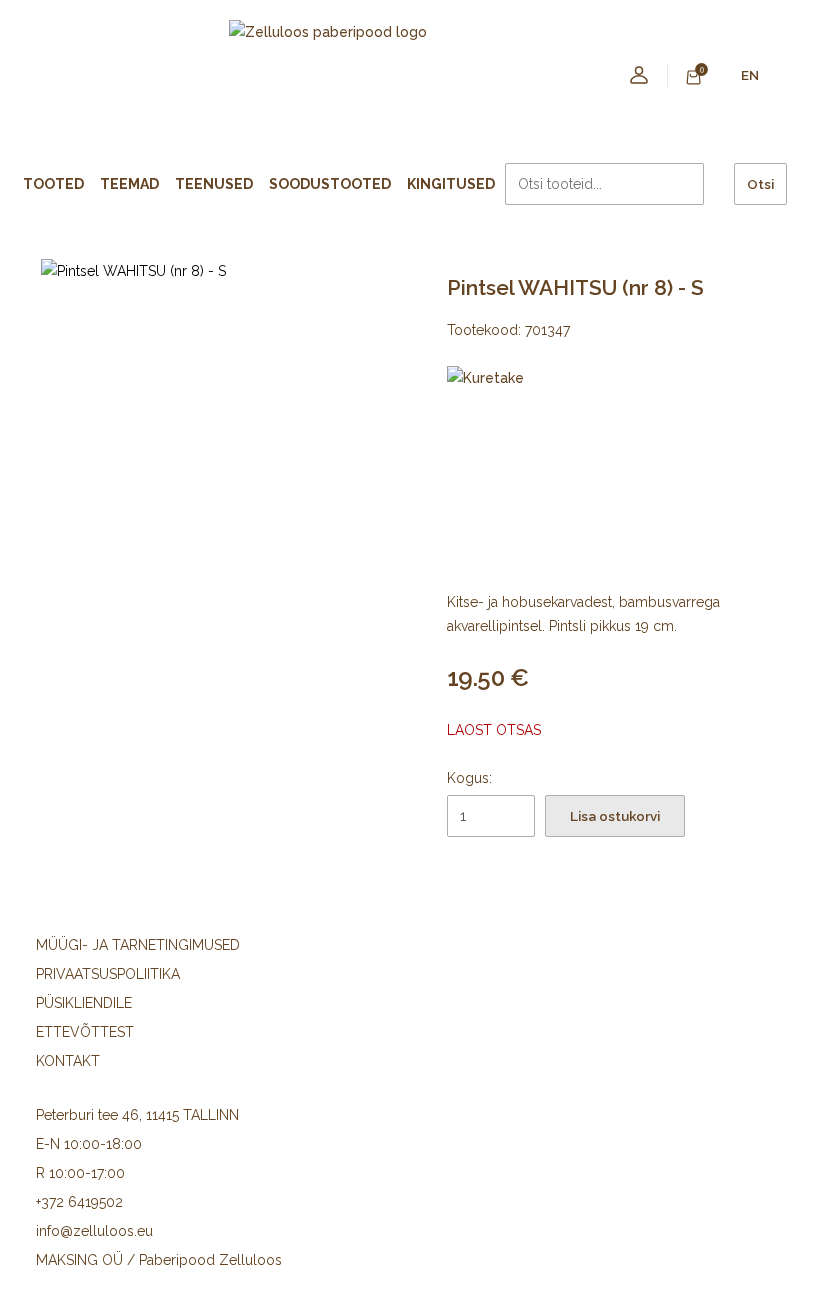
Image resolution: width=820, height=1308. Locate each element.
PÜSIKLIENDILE (84, 1003)
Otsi (760, 184)
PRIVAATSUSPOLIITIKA (108, 974)
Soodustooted (330, 184)
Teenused (214, 184)
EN (750, 75)
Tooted (53, 184)
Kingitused (451, 184)
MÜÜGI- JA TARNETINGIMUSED (138, 945)
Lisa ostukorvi (615, 816)
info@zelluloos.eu (94, 1231)
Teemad (129, 184)
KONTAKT (68, 1061)
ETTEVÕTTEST (85, 1032)
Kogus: (469, 778)
